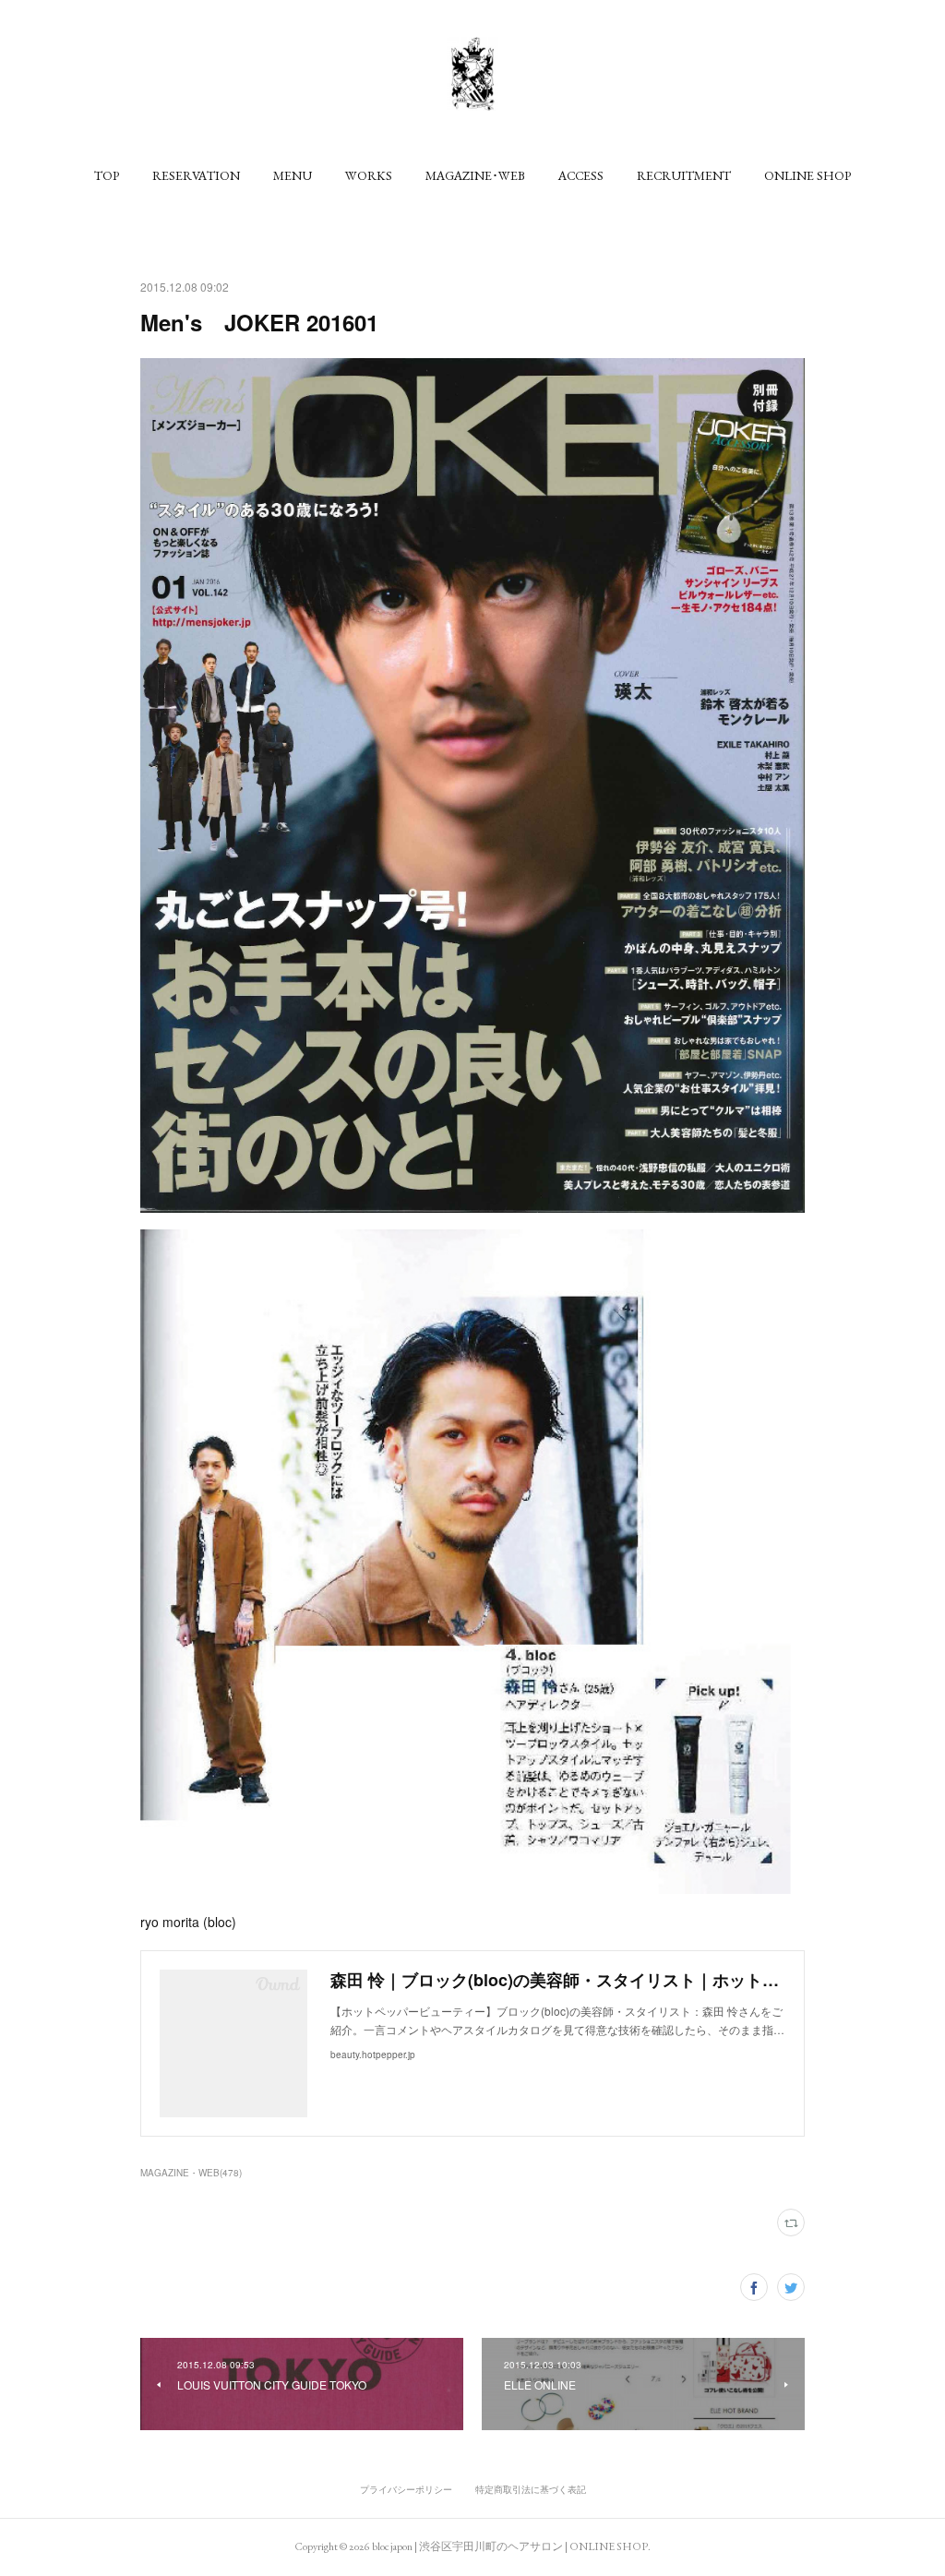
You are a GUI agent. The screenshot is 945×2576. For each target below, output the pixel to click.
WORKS (369, 175)
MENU (293, 175)
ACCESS (581, 175)
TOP (107, 175)
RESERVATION (196, 175)
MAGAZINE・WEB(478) (191, 2173)
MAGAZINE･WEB (475, 175)
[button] (107, 175)
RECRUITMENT (684, 175)
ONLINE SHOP (807, 175)
